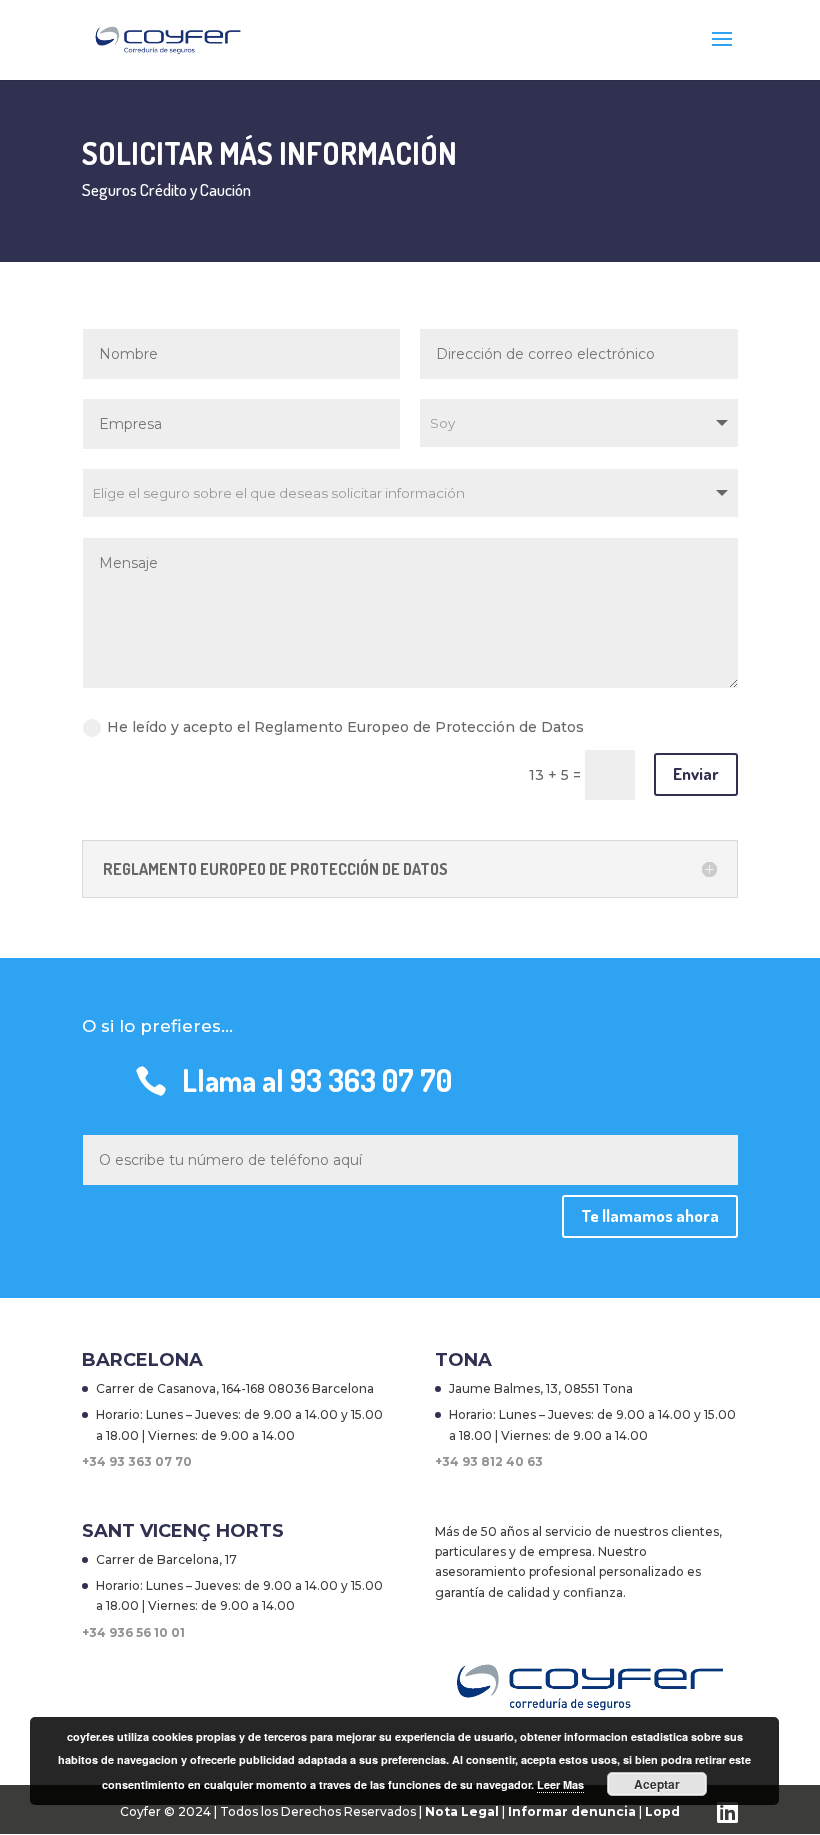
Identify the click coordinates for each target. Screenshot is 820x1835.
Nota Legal (463, 1811)
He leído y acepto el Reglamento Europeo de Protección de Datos (345, 727)
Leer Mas (560, 1784)
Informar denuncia (572, 1811)
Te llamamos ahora (650, 1215)
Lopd (662, 1811)
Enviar (696, 773)
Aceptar (657, 1784)
